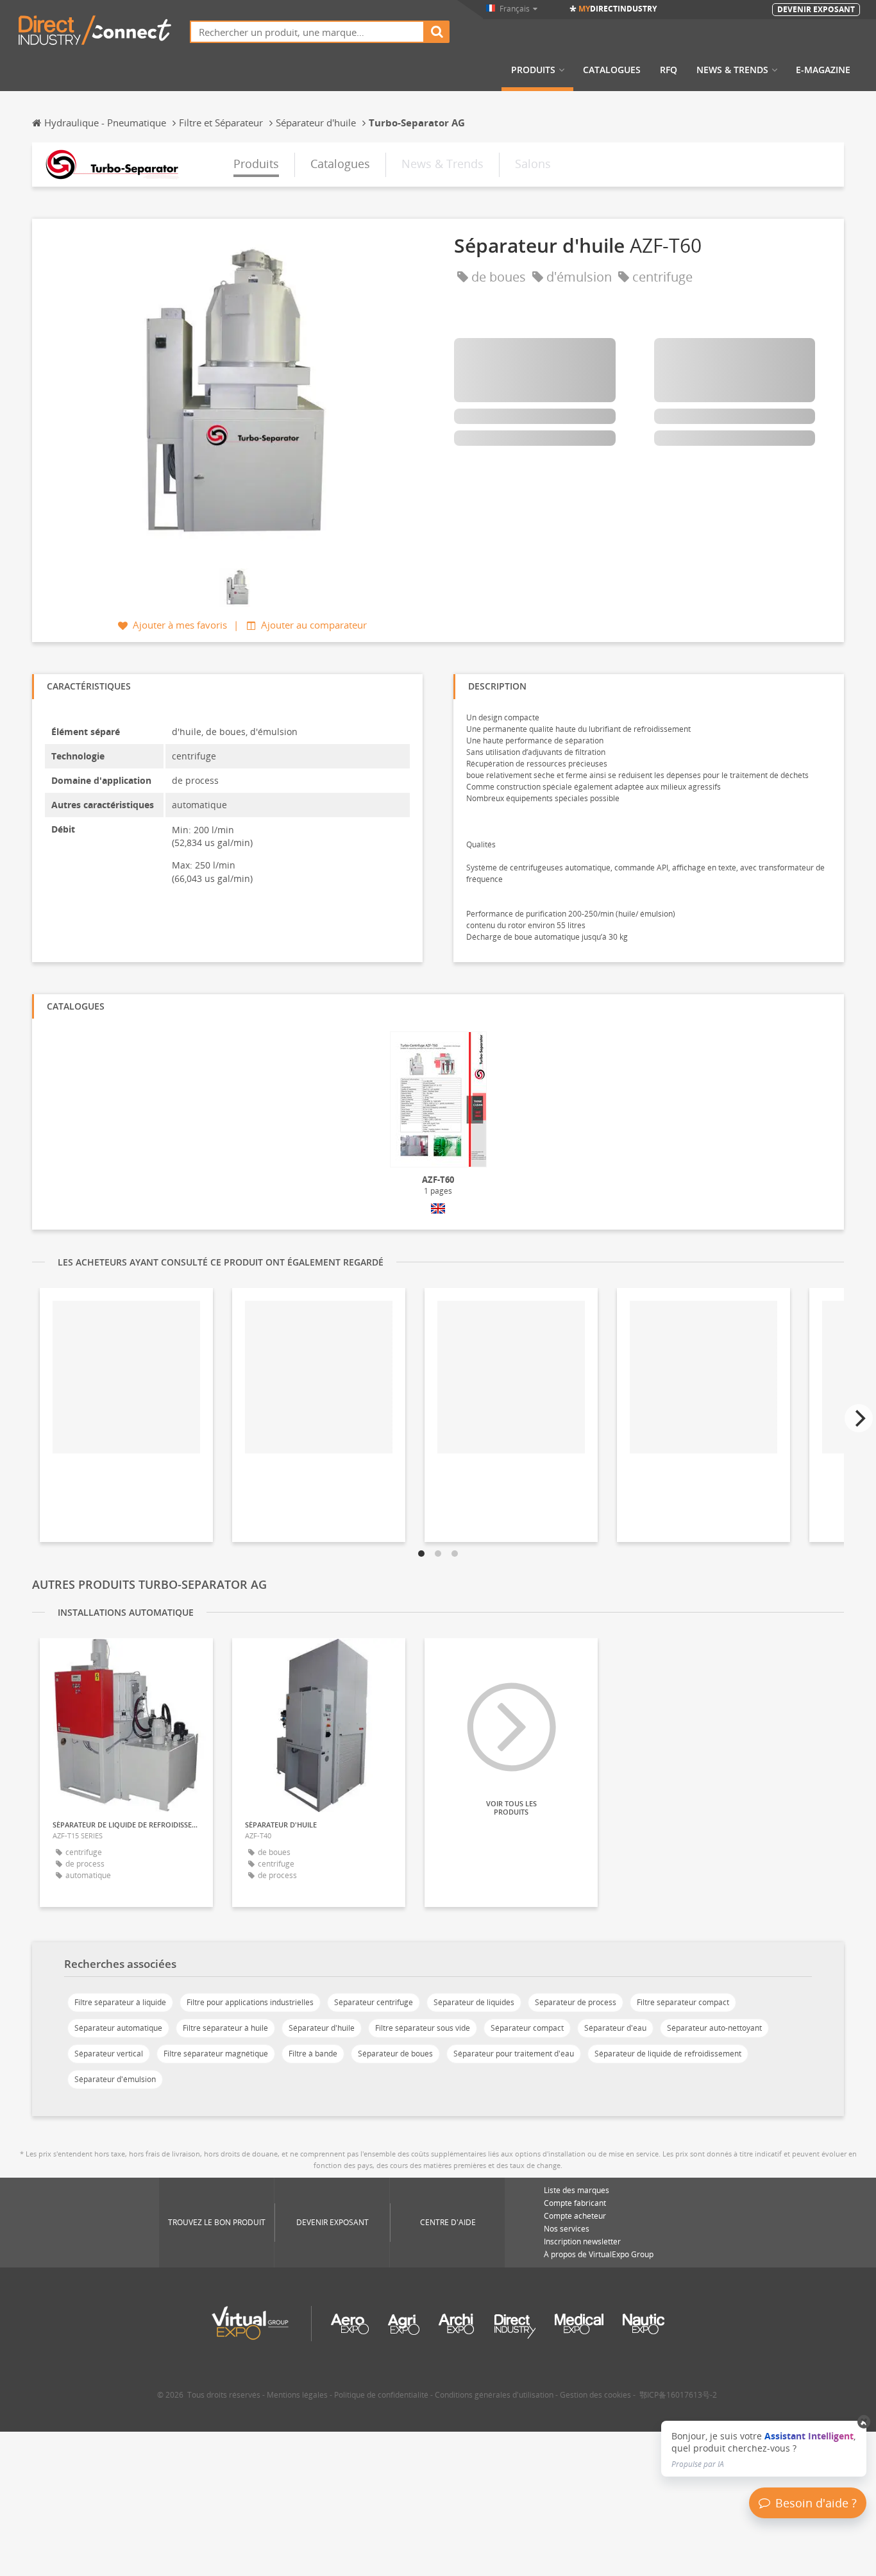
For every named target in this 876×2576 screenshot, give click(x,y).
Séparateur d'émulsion (115, 2079)
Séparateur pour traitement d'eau (514, 2054)
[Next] (859, 1418)
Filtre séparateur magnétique (216, 2054)
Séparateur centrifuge (374, 2002)
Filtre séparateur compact (683, 2002)
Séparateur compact (527, 2028)
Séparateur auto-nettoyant (714, 2028)
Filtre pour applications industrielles (250, 2002)
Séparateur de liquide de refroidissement (668, 2054)
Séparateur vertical (109, 2054)
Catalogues (612, 70)
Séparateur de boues (395, 2054)
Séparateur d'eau (615, 2028)
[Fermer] (864, 2422)
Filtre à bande (313, 2054)
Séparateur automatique (118, 2028)
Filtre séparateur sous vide (423, 2028)
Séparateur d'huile (322, 2028)
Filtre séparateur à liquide (120, 2002)
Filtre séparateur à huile (225, 2028)
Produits (533, 70)
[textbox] (307, 32)
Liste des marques (577, 2190)
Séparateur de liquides (474, 2002)
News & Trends (732, 70)
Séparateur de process (576, 2002)
